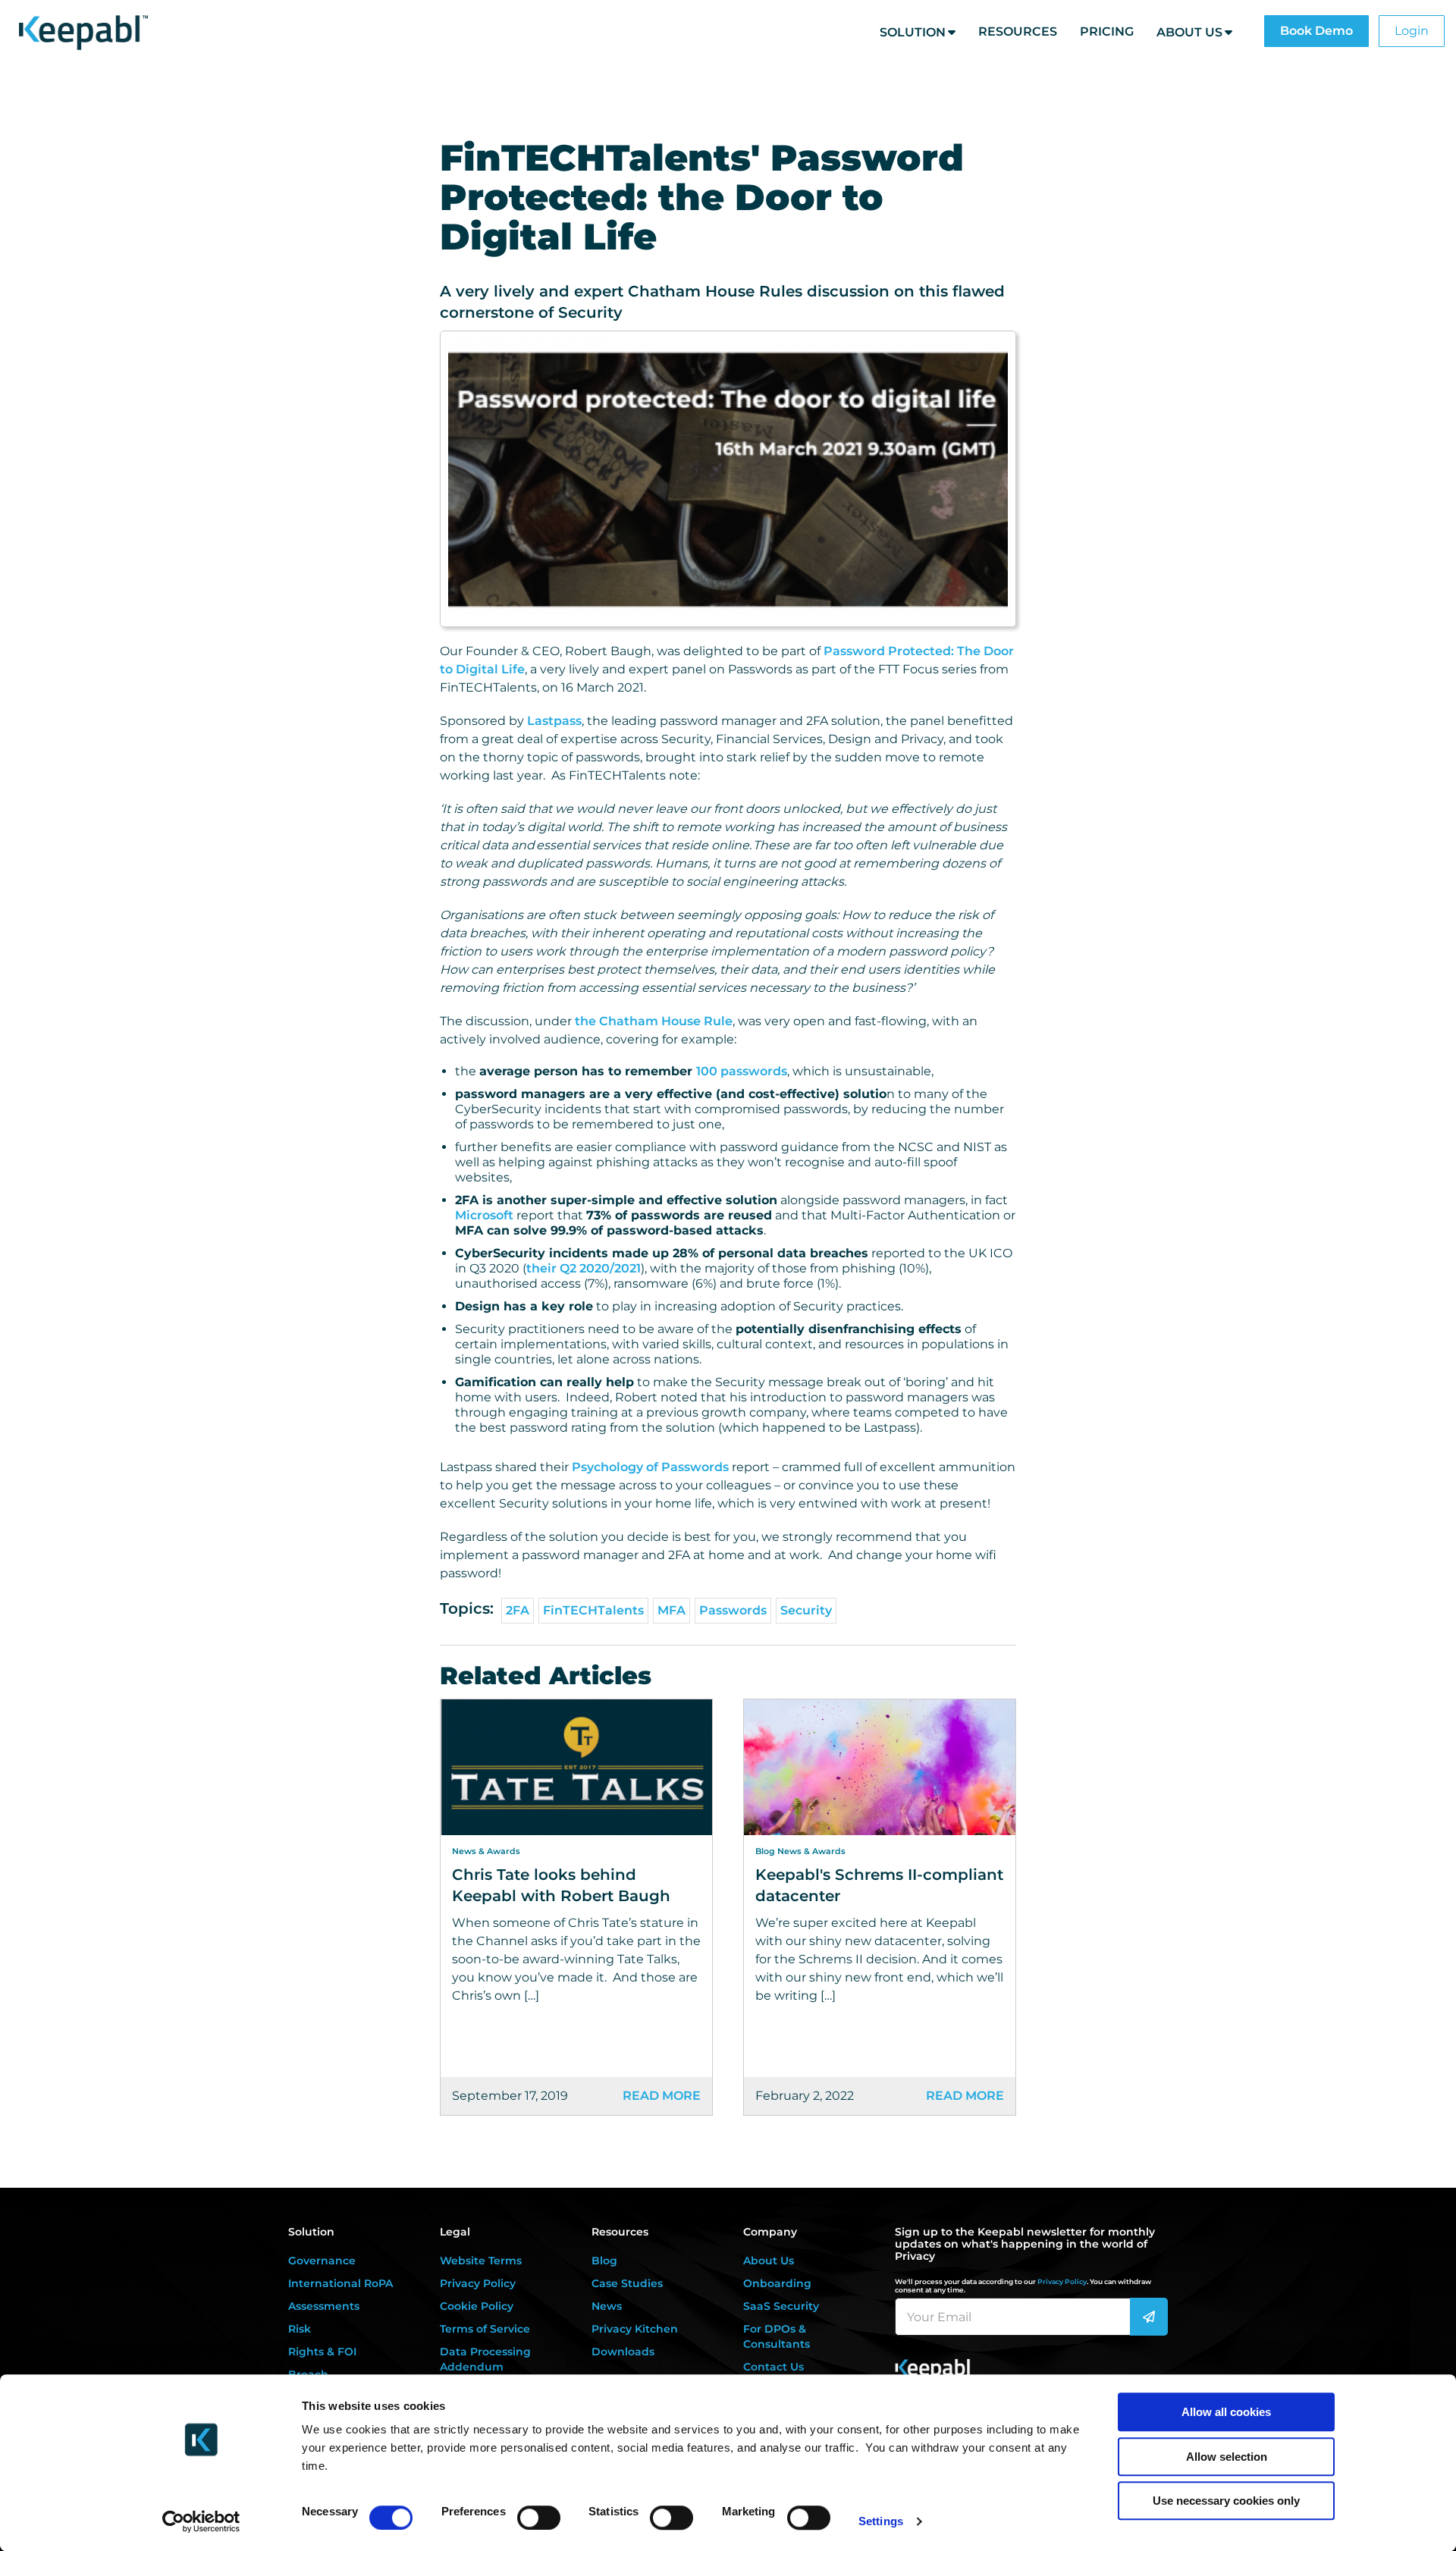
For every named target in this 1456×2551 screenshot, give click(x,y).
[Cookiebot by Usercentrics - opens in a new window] (201, 2521)
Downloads (623, 2352)
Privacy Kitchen (635, 2329)
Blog (604, 2261)
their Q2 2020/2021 (584, 1268)
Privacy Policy (478, 2283)
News (607, 2306)
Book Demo (1316, 31)
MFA (672, 1610)
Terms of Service (485, 2329)
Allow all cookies (1226, 2412)
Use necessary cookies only (1226, 2501)
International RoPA (340, 2283)
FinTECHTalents (593, 1610)
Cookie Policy (477, 2306)
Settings (881, 2521)
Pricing (1107, 31)
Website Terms (481, 2261)
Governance (322, 2261)
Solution (913, 32)
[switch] (539, 2518)
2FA (518, 1610)
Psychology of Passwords (650, 1467)
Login (1412, 31)
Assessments (324, 2306)
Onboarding (777, 2283)
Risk (300, 2329)
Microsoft (484, 1215)
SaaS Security (781, 2306)
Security (806, 1610)
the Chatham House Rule (654, 1021)
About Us (1189, 32)
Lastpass (554, 721)
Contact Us (773, 2367)
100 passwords (742, 1071)
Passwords (733, 1610)
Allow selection (1227, 2457)
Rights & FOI (322, 2352)
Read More (662, 2096)
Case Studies (627, 2283)
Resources (1018, 31)
